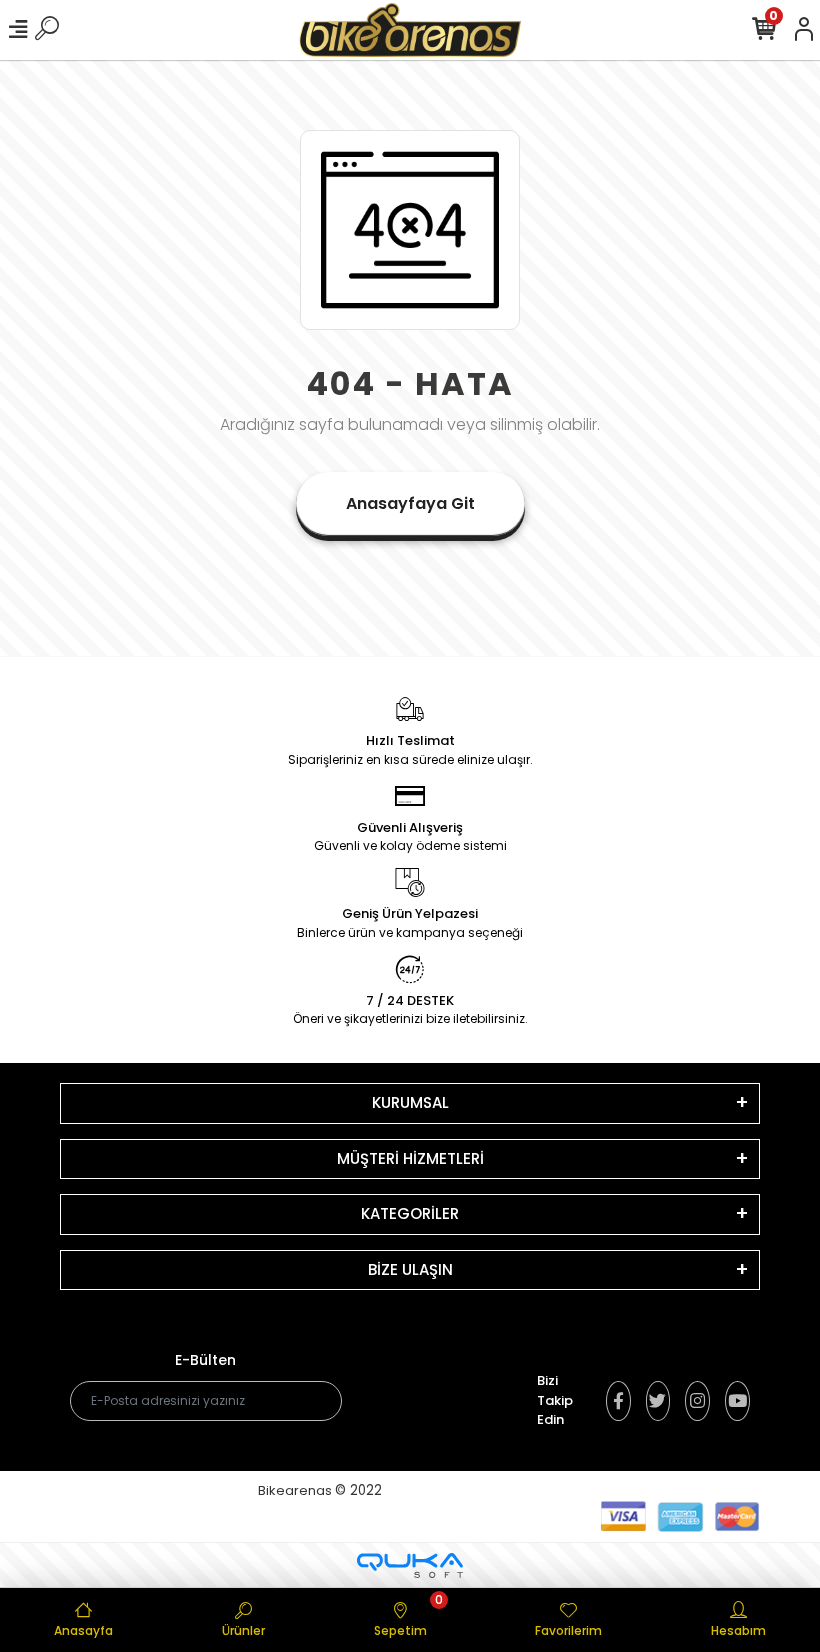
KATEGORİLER (410, 1213)
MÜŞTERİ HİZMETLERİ (410, 1158)
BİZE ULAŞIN (410, 1269)
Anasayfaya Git (410, 503)
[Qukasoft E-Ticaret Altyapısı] (410, 1565)
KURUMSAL (410, 1102)
